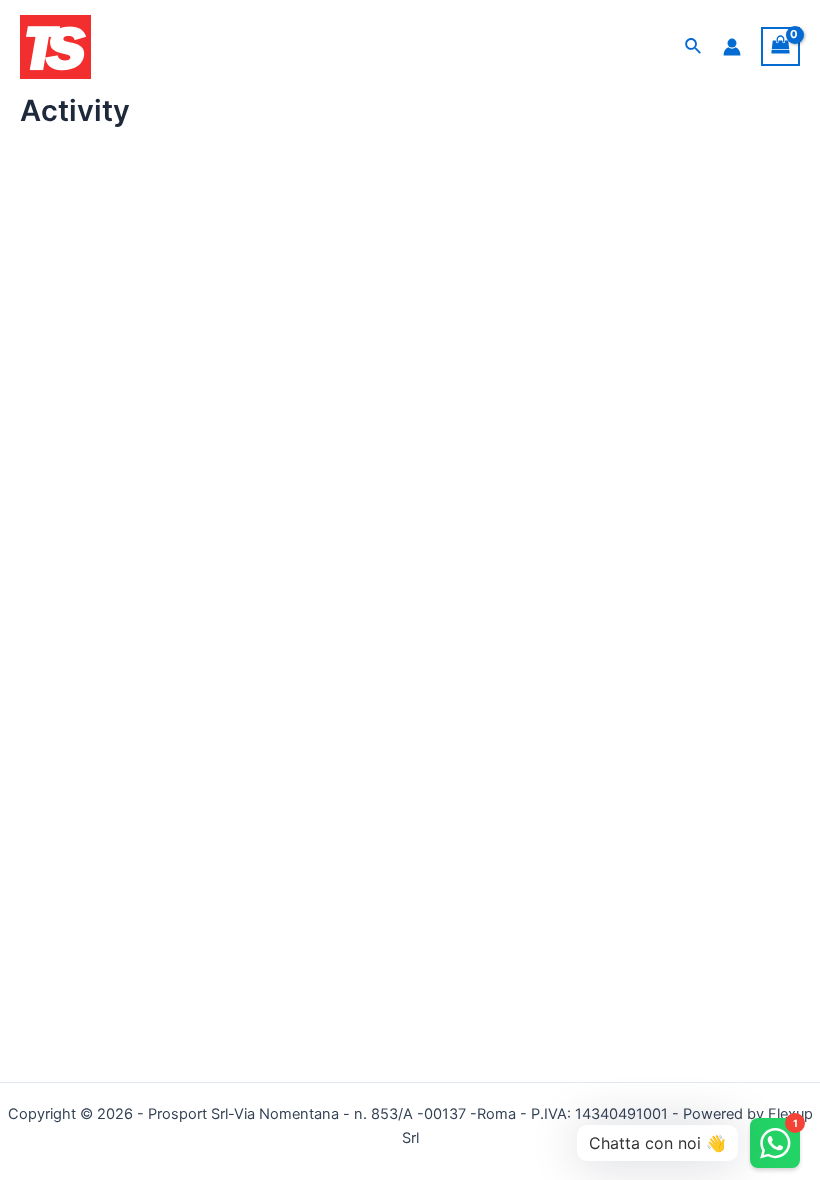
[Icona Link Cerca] (694, 46)
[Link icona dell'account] (732, 47)
